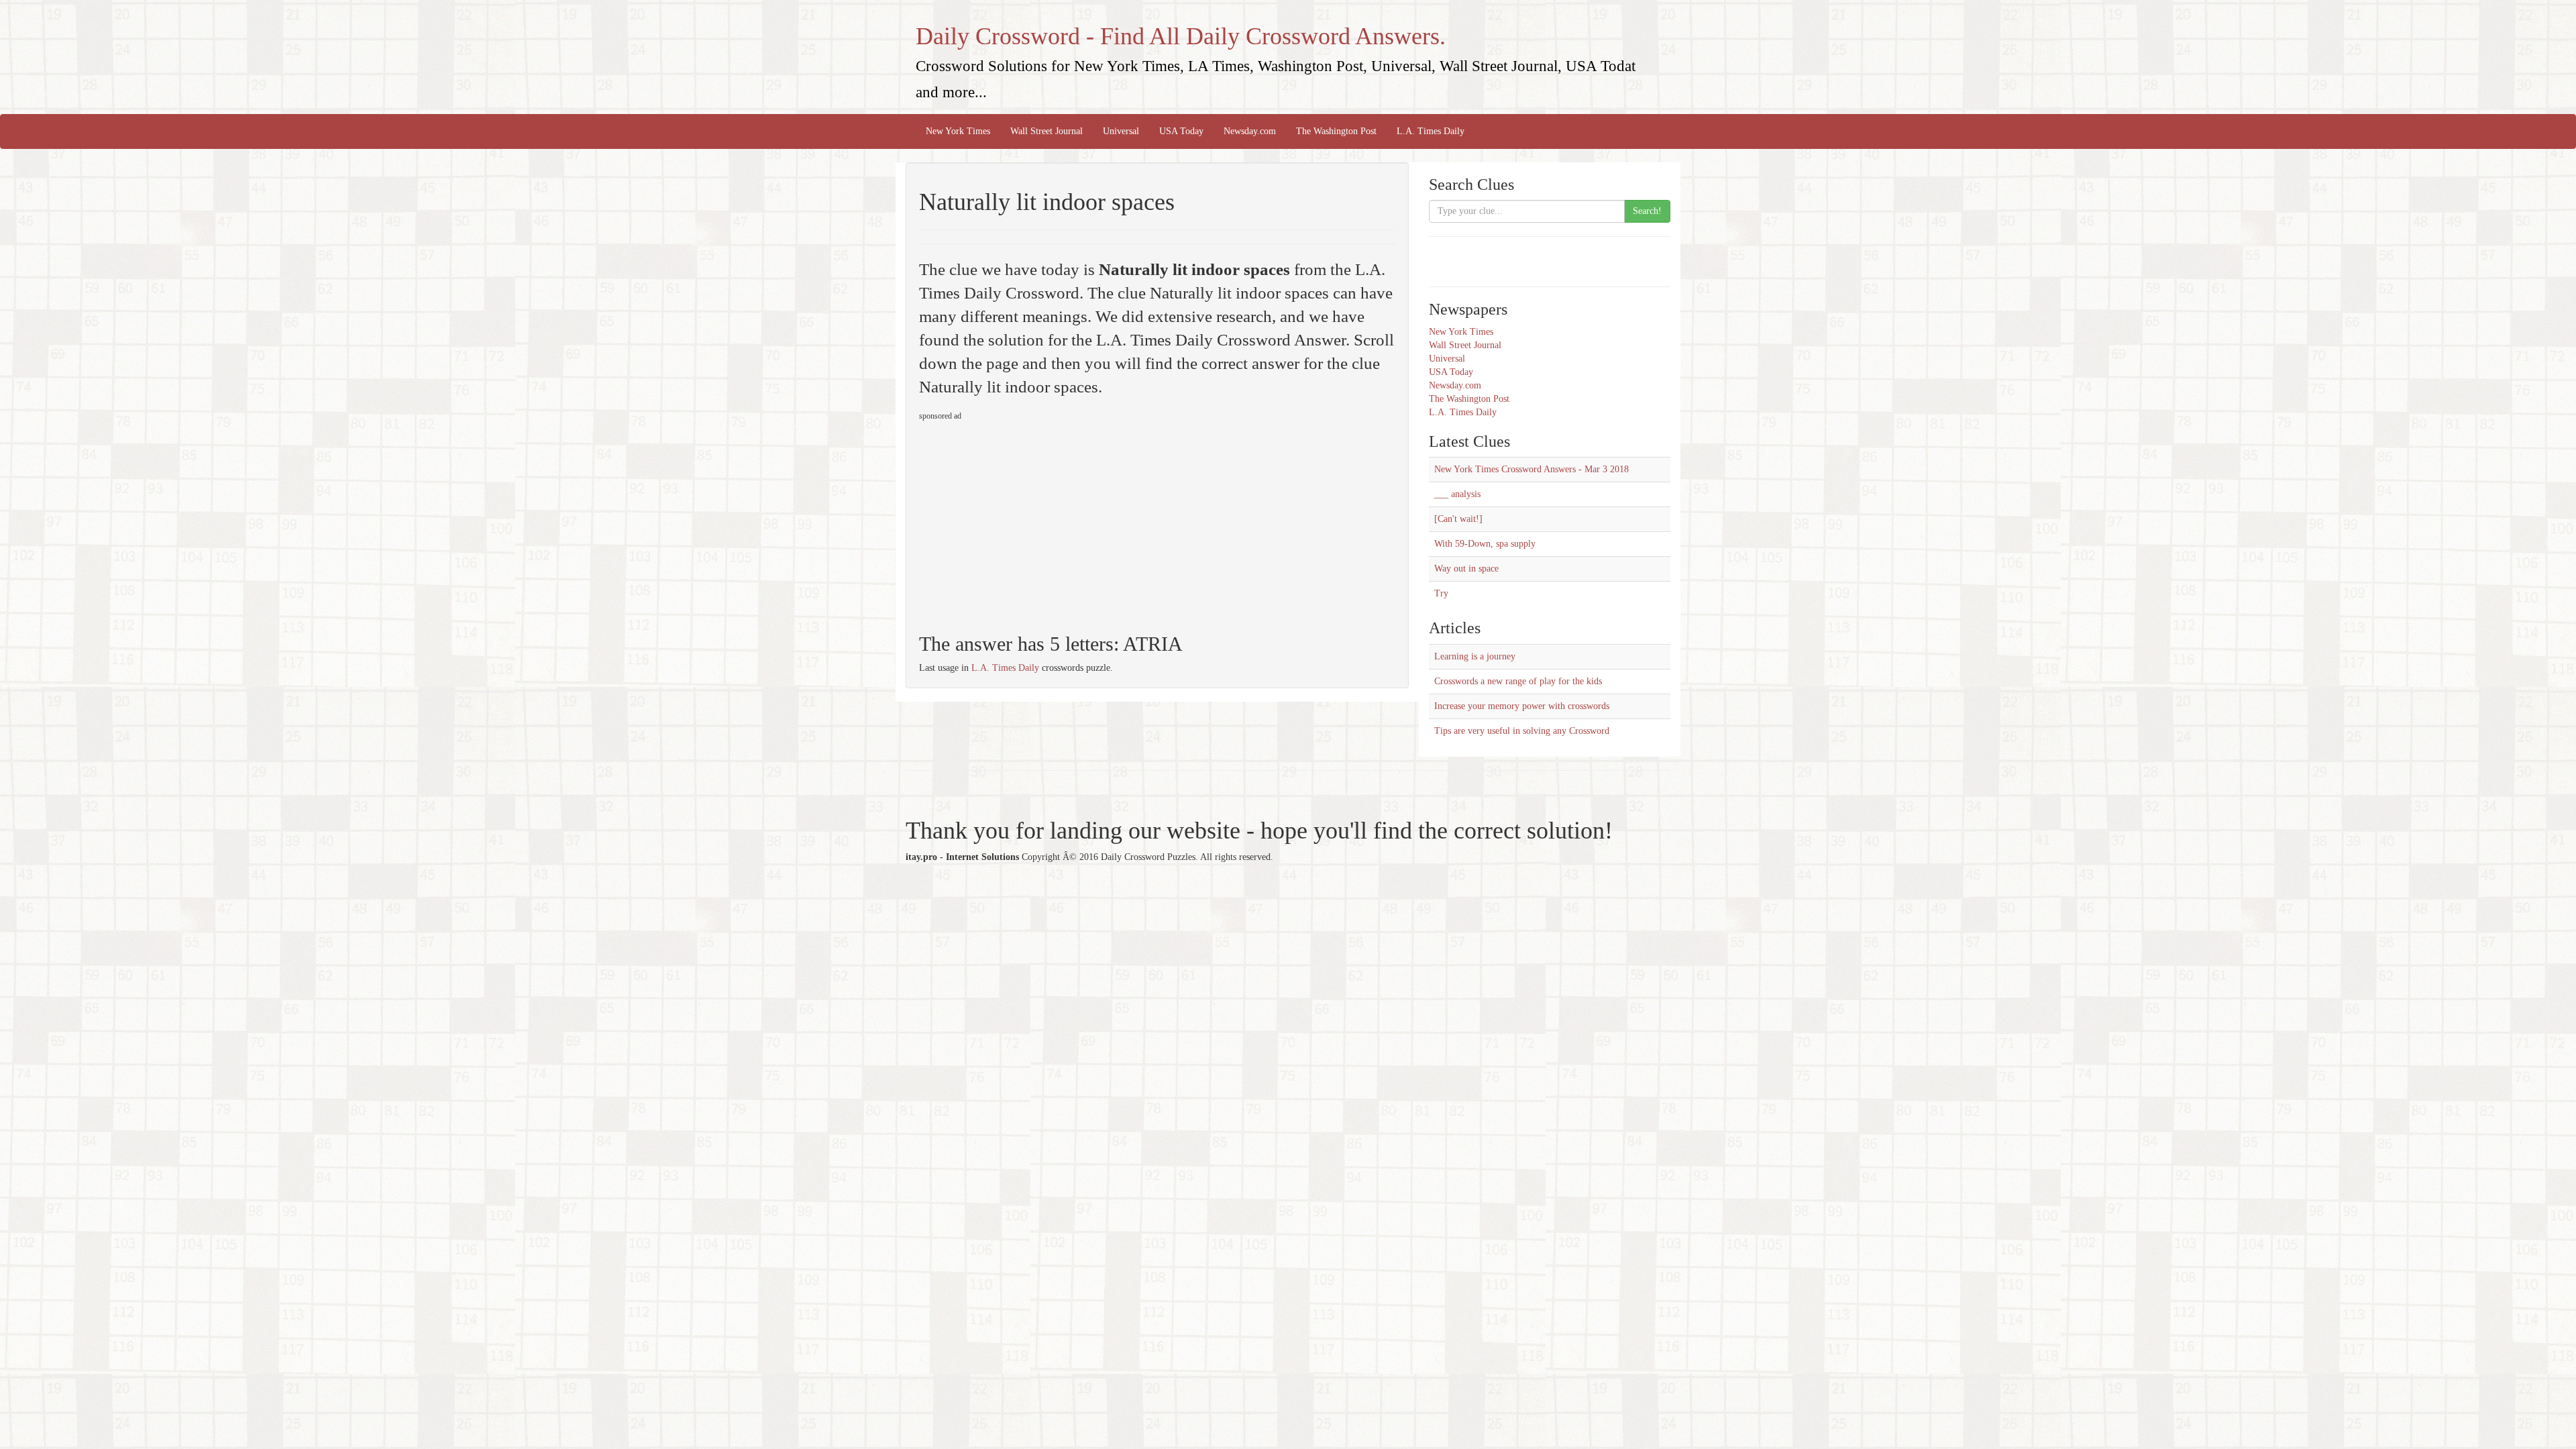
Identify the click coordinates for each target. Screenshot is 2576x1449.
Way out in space (1466, 569)
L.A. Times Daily (1431, 131)
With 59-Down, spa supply (1485, 544)
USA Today (1181, 131)
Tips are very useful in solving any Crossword (1522, 731)
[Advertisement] (1032, 521)
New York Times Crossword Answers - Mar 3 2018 (1532, 469)
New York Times (958, 131)
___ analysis (1457, 494)
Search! (1647, 211)
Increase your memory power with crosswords (1522, 706)
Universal (1121, 131)
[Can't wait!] (1458, 519)
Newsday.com (1250, 131)
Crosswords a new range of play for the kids (1518, 681)
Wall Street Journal (1046, 131)
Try (1441, 593)
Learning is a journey (1475, 656)
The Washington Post (1336, 131)
